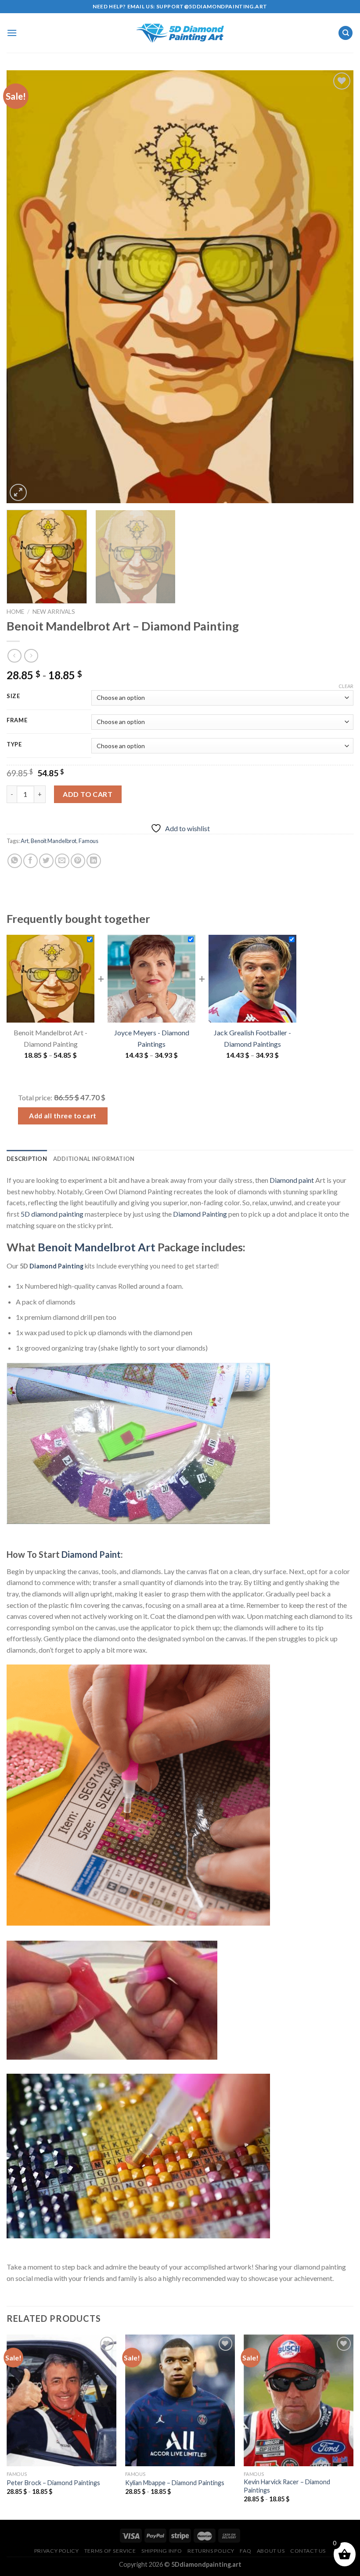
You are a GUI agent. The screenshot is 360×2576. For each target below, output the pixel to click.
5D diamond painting (52, 1214)
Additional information (94, 1159)
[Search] (346, 33)
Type (14, 745)
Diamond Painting (200, 1214)
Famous (88, 841)
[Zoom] (18, 492)
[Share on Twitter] (46, 861)
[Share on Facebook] (31, 861)
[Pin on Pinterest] (78, 861)
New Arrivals (54, 612)
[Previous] (25, 286)
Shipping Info (162, 2551)
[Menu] (12, 33)
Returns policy (211, 2551)
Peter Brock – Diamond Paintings (53, 2483)
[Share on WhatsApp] (15, 861)
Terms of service (110, 2551)
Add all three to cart (63, 1116)
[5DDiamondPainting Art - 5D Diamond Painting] (180, 33)
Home (15, 612)
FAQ (245, 2551)
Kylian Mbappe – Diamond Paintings (175, 2483)
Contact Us (308, 2551)
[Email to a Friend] (62, 861)
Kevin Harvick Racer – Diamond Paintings (287, 2486)
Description (27, 1159)
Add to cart (88, 794)
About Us (271, 2551)
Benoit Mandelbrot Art (97, 1247)
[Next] (335, 286)
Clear (346, 686)
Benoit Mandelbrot (54, 841)
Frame (17, 721)
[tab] (27, 1159)
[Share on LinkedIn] (94, 861)
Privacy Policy (57, 2551)
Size (13, 696)
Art (25, 841)
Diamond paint (292, 1180)
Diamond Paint (91, 1554)
